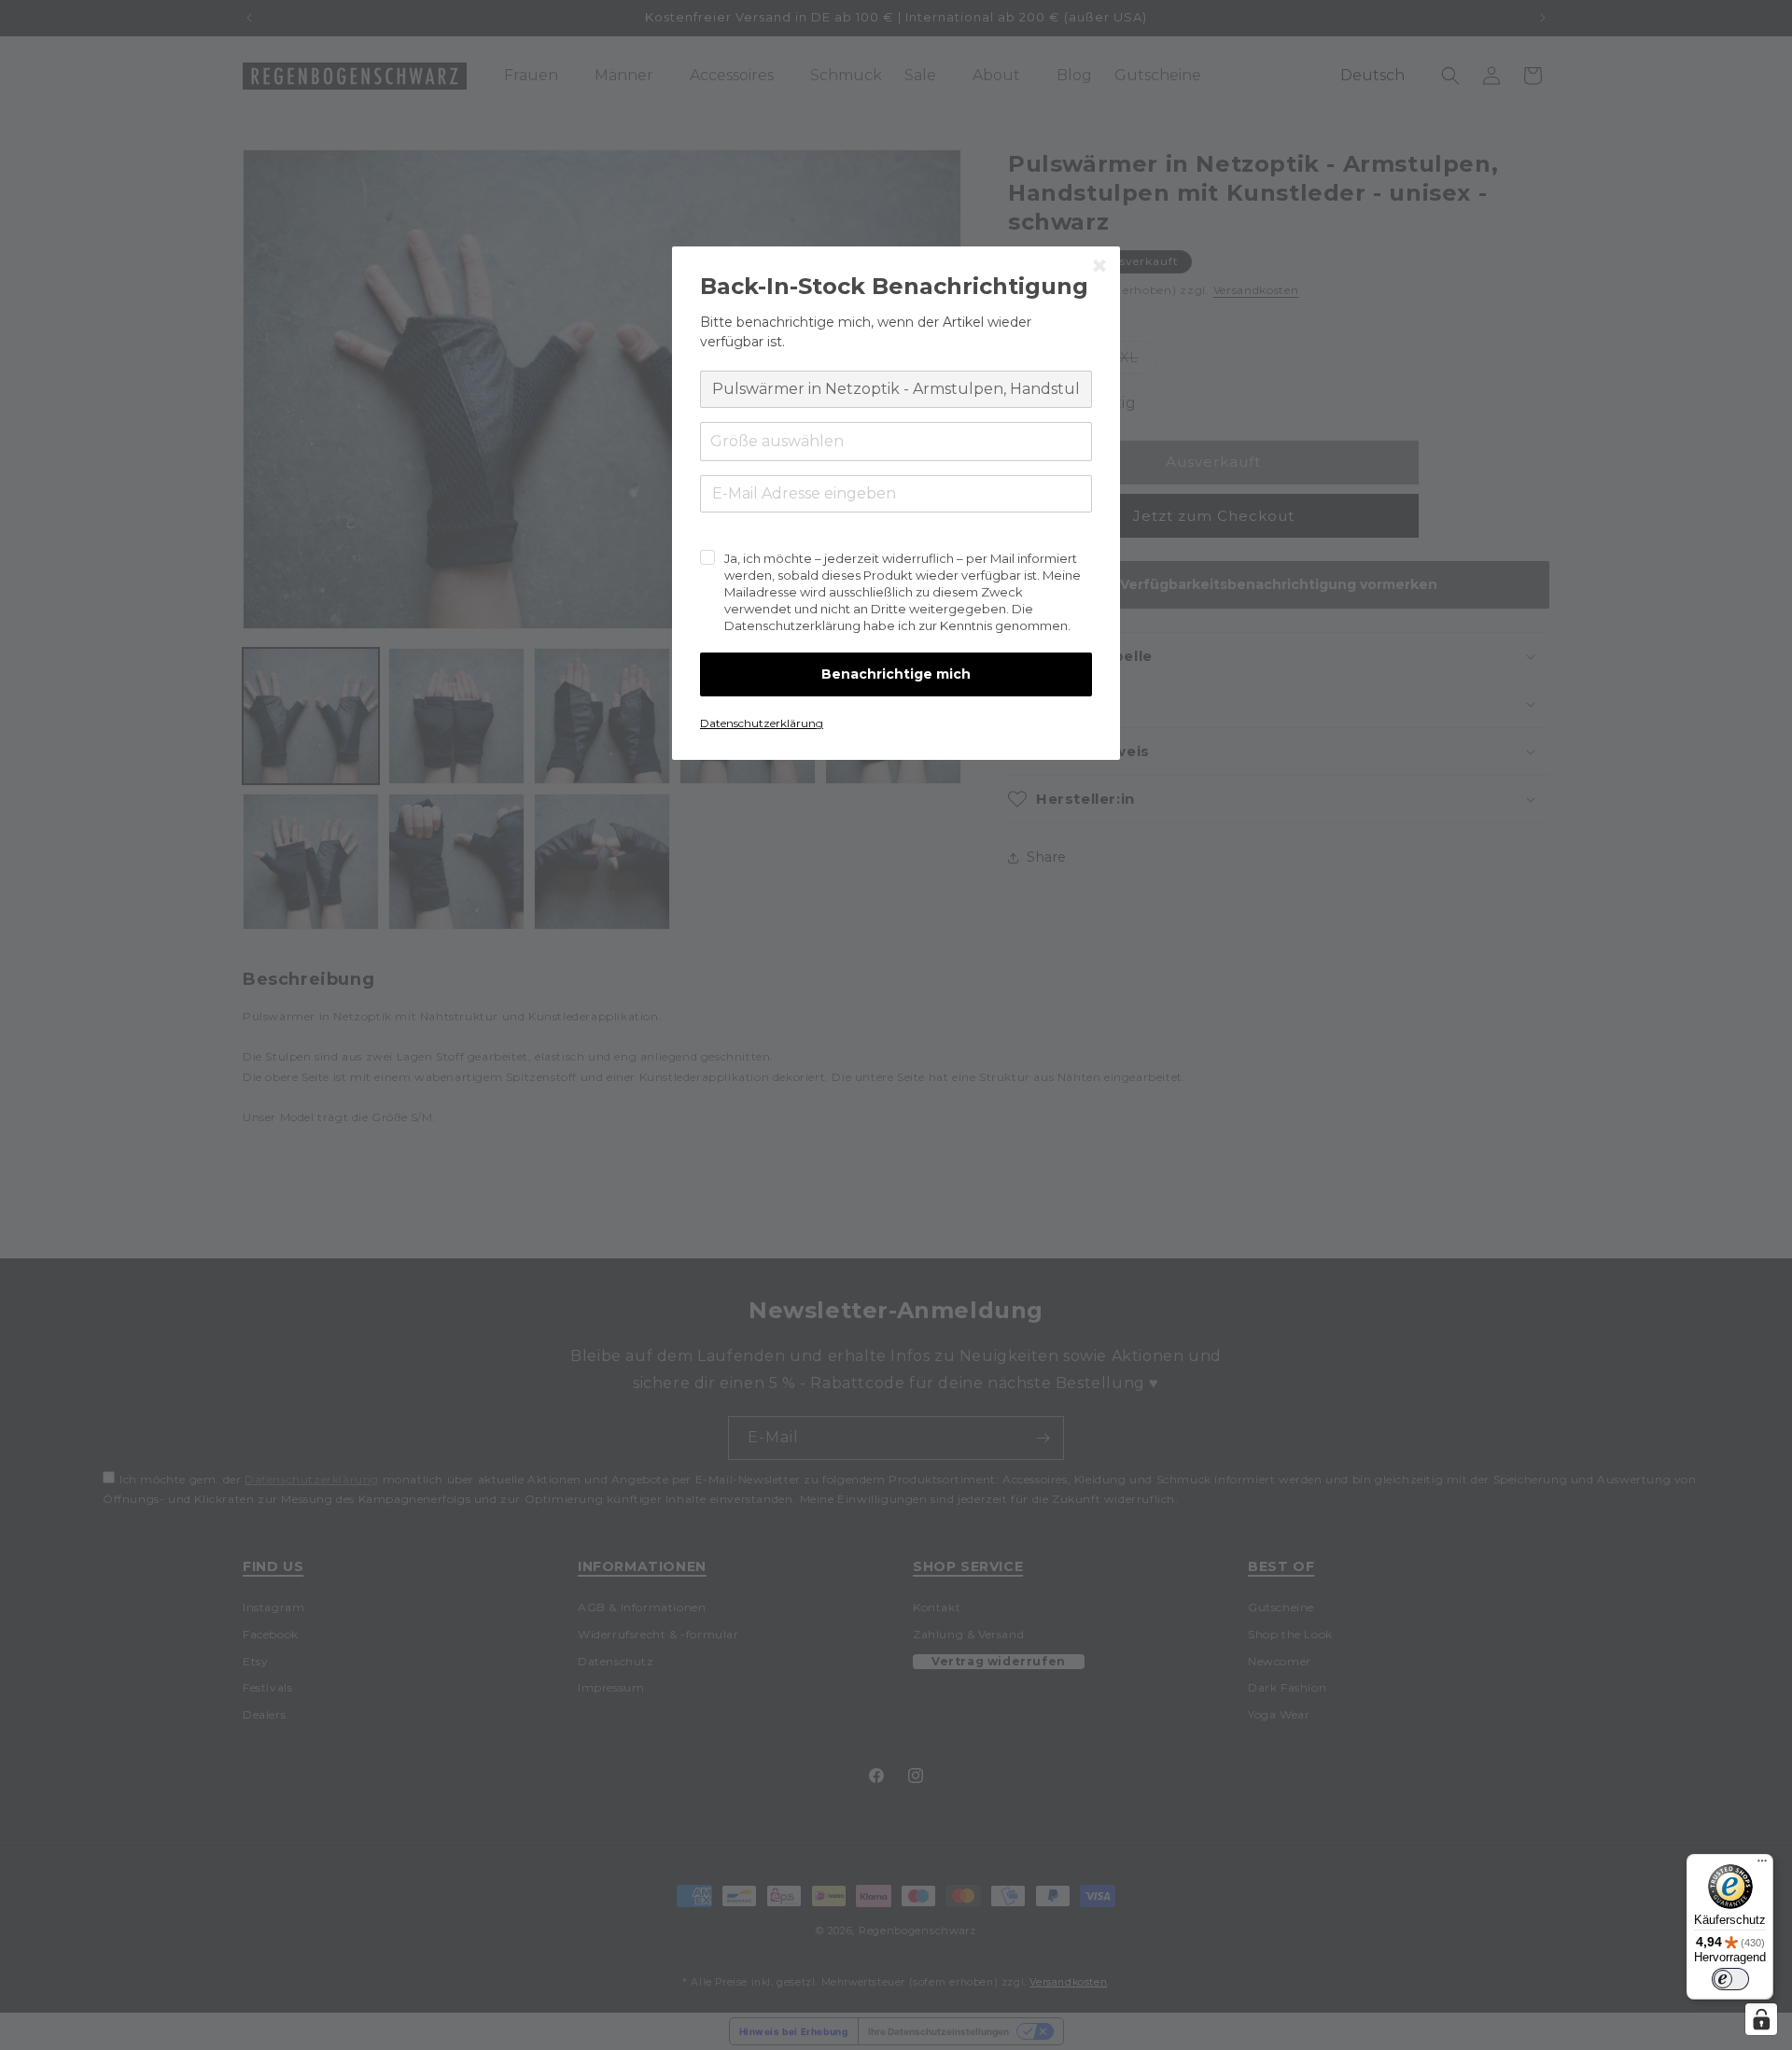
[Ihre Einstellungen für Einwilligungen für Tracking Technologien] (1761, 2019)
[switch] (1730, 1979)
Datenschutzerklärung (762, 723)
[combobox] (896, 442)
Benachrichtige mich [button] (896, 674)
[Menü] (1762, 1865)
